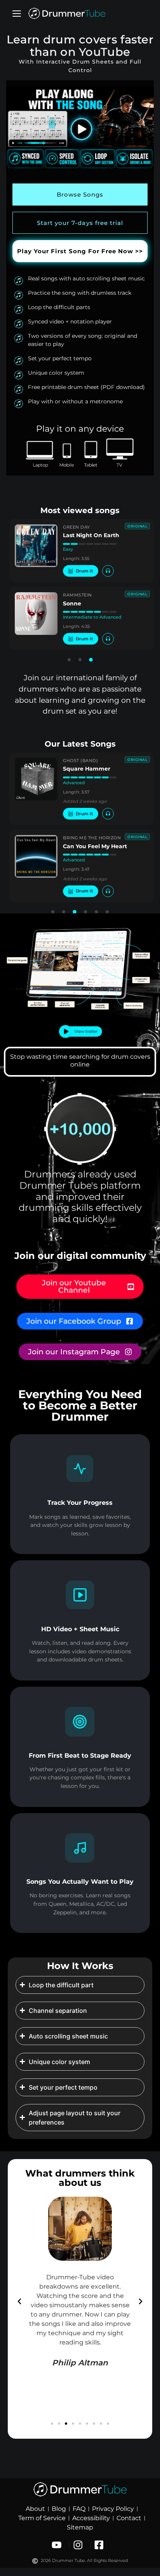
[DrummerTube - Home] (67, 14)
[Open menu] (17, 14)
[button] (69, 660)
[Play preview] (108, 571)
